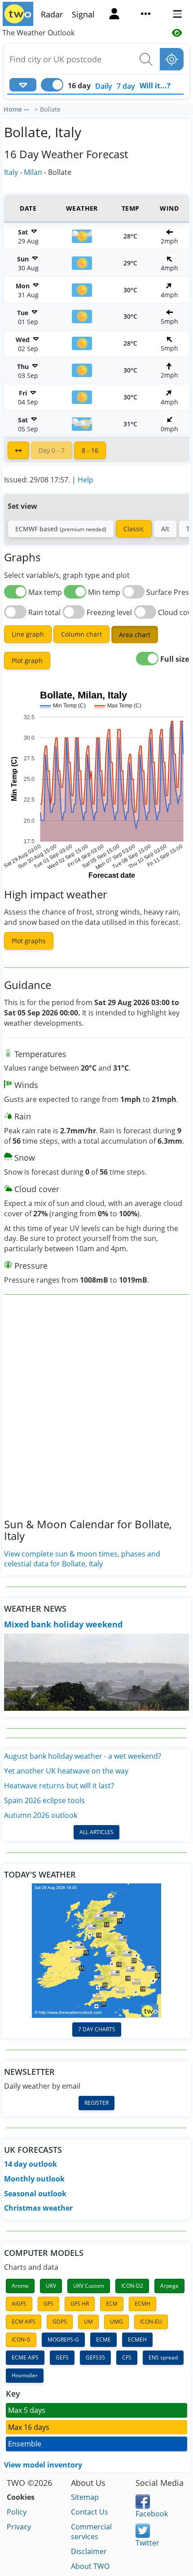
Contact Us (90, 2512)
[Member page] (114, 15)
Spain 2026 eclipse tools (44, 1800)
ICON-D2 (132, 2286)
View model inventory (43, 2465)
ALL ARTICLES (96, 1832)
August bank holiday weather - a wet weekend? (83, 1756)
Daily (104, 86)
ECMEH (137, 2340)
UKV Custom (89, 2286)
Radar (52, 14)
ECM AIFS (24, 2322)
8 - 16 (90, 450)
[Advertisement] (96, 1414)
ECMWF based (61, 529)
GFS (48, 2304)
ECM (112, 2304)
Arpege (169, 2286)
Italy (11, 172)
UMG (116, 2322)
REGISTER (96, 2103)
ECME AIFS (25, 2357)
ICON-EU (151, 2322)
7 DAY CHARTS (97, 2029)
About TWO (90, 2566)
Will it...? (155, 86)
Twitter (147, 2543)
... (26, 108)
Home (13, 109)
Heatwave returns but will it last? (59, 1786)
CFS (127, 2357)
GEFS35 (95, 2357)
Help (86, 480)
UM (88, 2322)
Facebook (152, 2514)
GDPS (60, 2322)
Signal (83, 14)
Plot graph (27, 661)
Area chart (135, 635)
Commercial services (91, 2532)
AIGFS (19, 2304)
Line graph (28, 634)
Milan (33, 172)
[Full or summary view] (18, 450)
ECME (103, 2340)
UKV (51, 2286)
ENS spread (163, 2357)
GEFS (62, 2357)
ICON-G (21, 2340)
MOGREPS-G (63, 2340)
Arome (20, 2286)
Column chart (81, 634)
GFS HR (80, 2304)
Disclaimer (89, 2551)
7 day (126, 86)
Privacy (19, 2527)
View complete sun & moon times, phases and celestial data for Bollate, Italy (82, 1559)
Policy (17, 2512)
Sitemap (85, 2497)
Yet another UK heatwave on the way (66, 1771)
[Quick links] (146, 15)
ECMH (143, 2304)
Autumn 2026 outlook (41, 1815)
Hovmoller (25, 2375)
